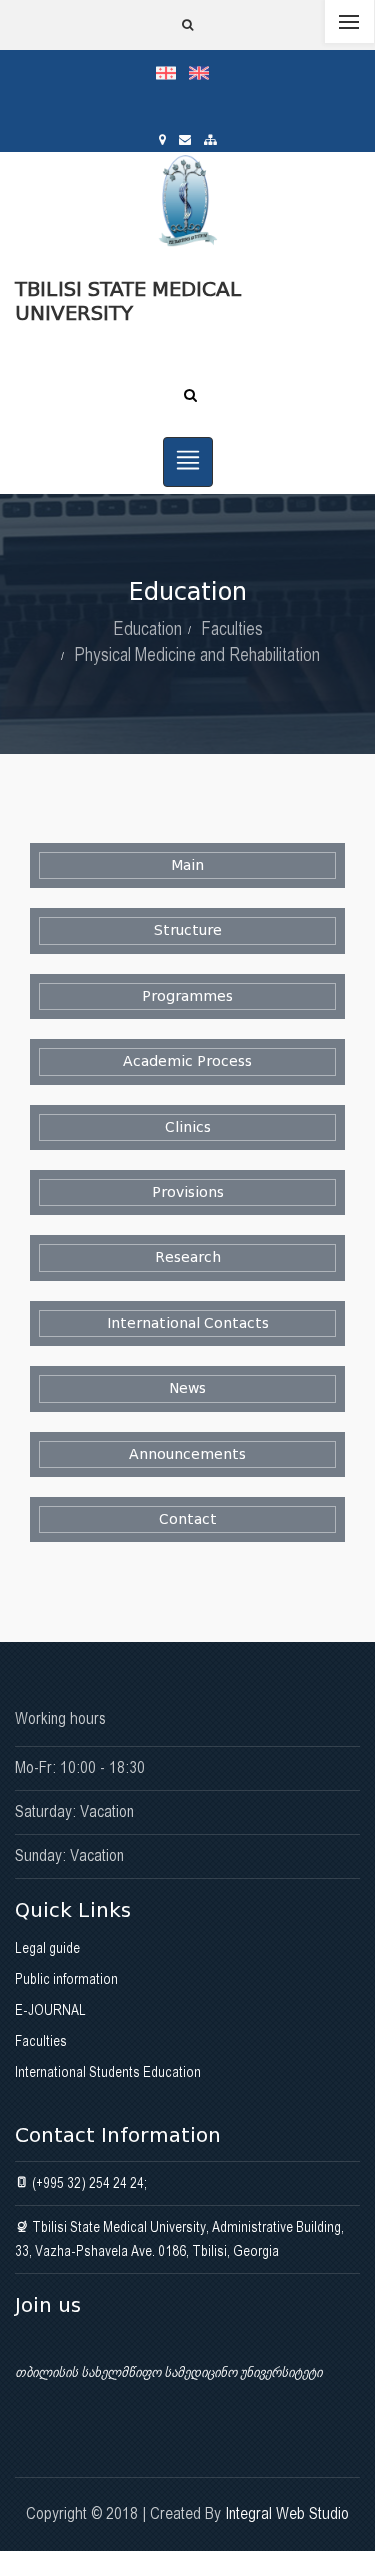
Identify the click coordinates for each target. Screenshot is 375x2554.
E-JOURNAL (50, 2010)
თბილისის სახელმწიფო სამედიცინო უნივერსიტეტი (168, 2372)
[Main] (187, 865)
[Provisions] (187, 1192)
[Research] (187, 1257)
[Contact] (187, 1519)
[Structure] (187, 930)
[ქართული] (172, 72)
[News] (187, 1388)
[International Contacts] (187, 1323)
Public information (66, 1979)
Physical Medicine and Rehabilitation (197, 654)
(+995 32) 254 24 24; (88, 2183)
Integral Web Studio (287, 2513)
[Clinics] (187, 1127)
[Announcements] (187, 1454)
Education (147, 628)
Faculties (232, 628)
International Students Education (108, 2072)
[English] (204, 72)
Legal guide (47, 1948)
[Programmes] (187, 996)
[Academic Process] (187, 1061)
